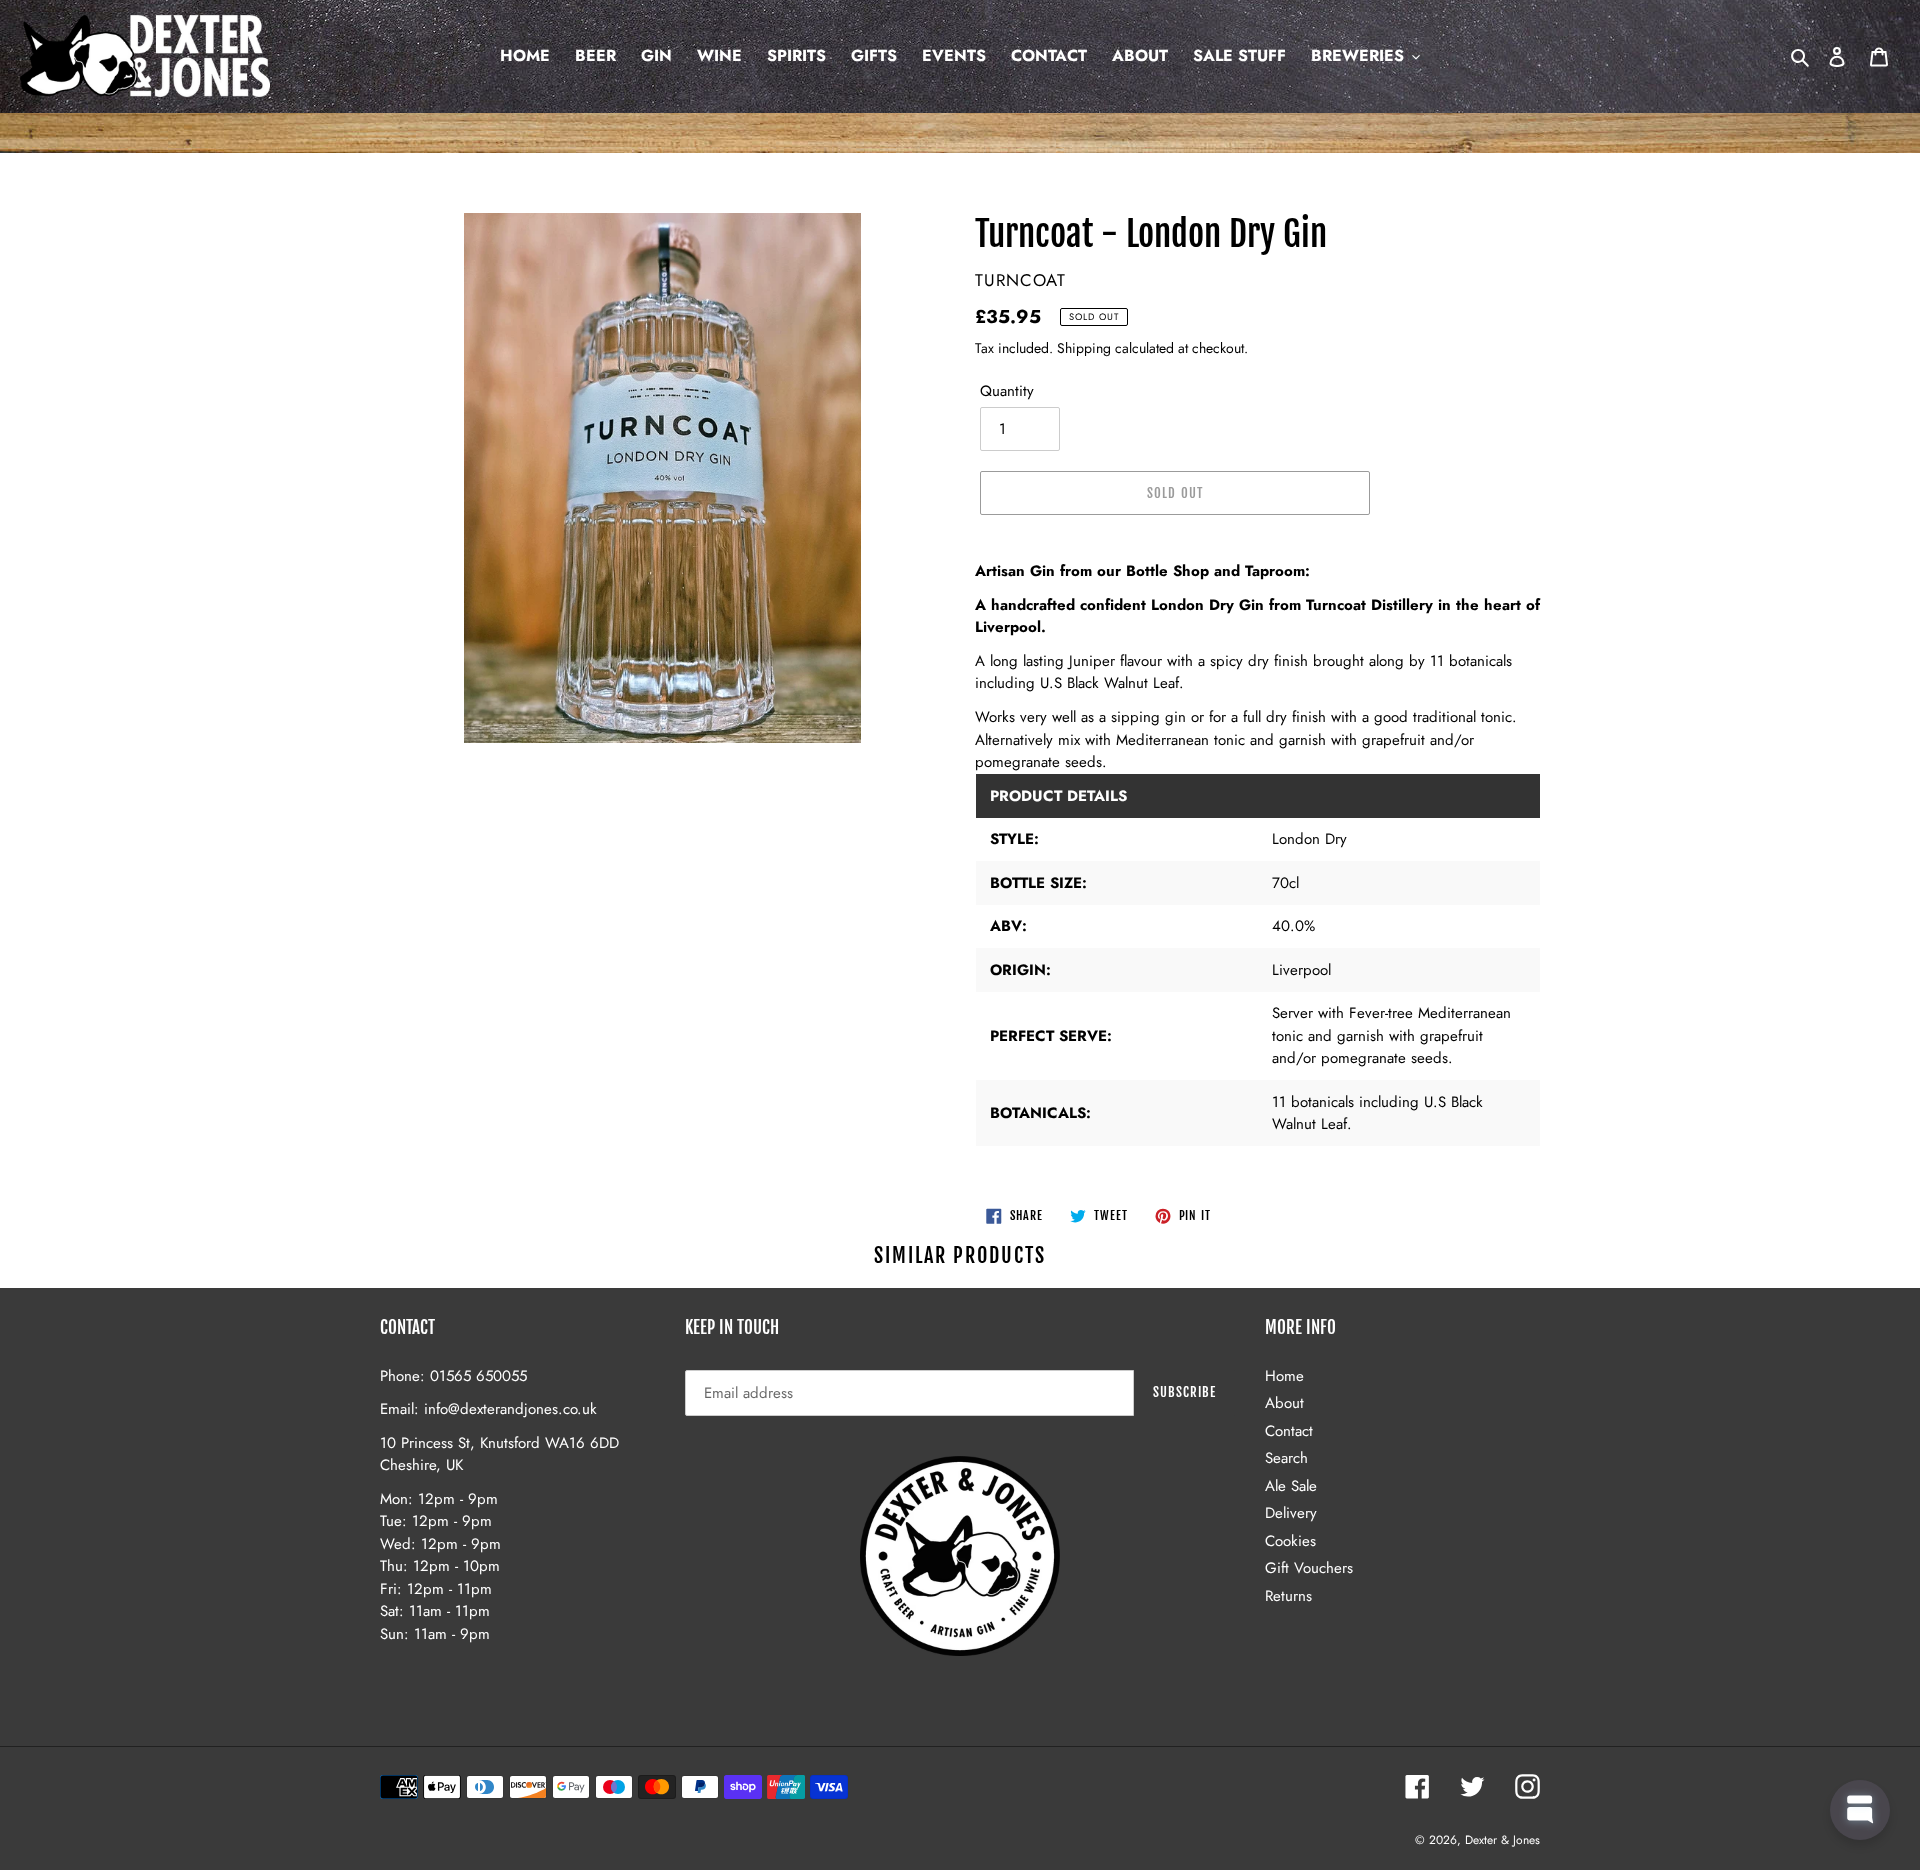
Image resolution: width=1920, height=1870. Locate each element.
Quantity (1007, 391)
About (1284, 1403)
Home (1284, 1376)
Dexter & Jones (1502, 1840)
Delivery (1291, 1513)
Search (1286, 1458)
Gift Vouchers (1309, 1568)
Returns (1288, 1596)
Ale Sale (1291, 1486)
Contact (1289, 1431)
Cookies (1290, 1541)
